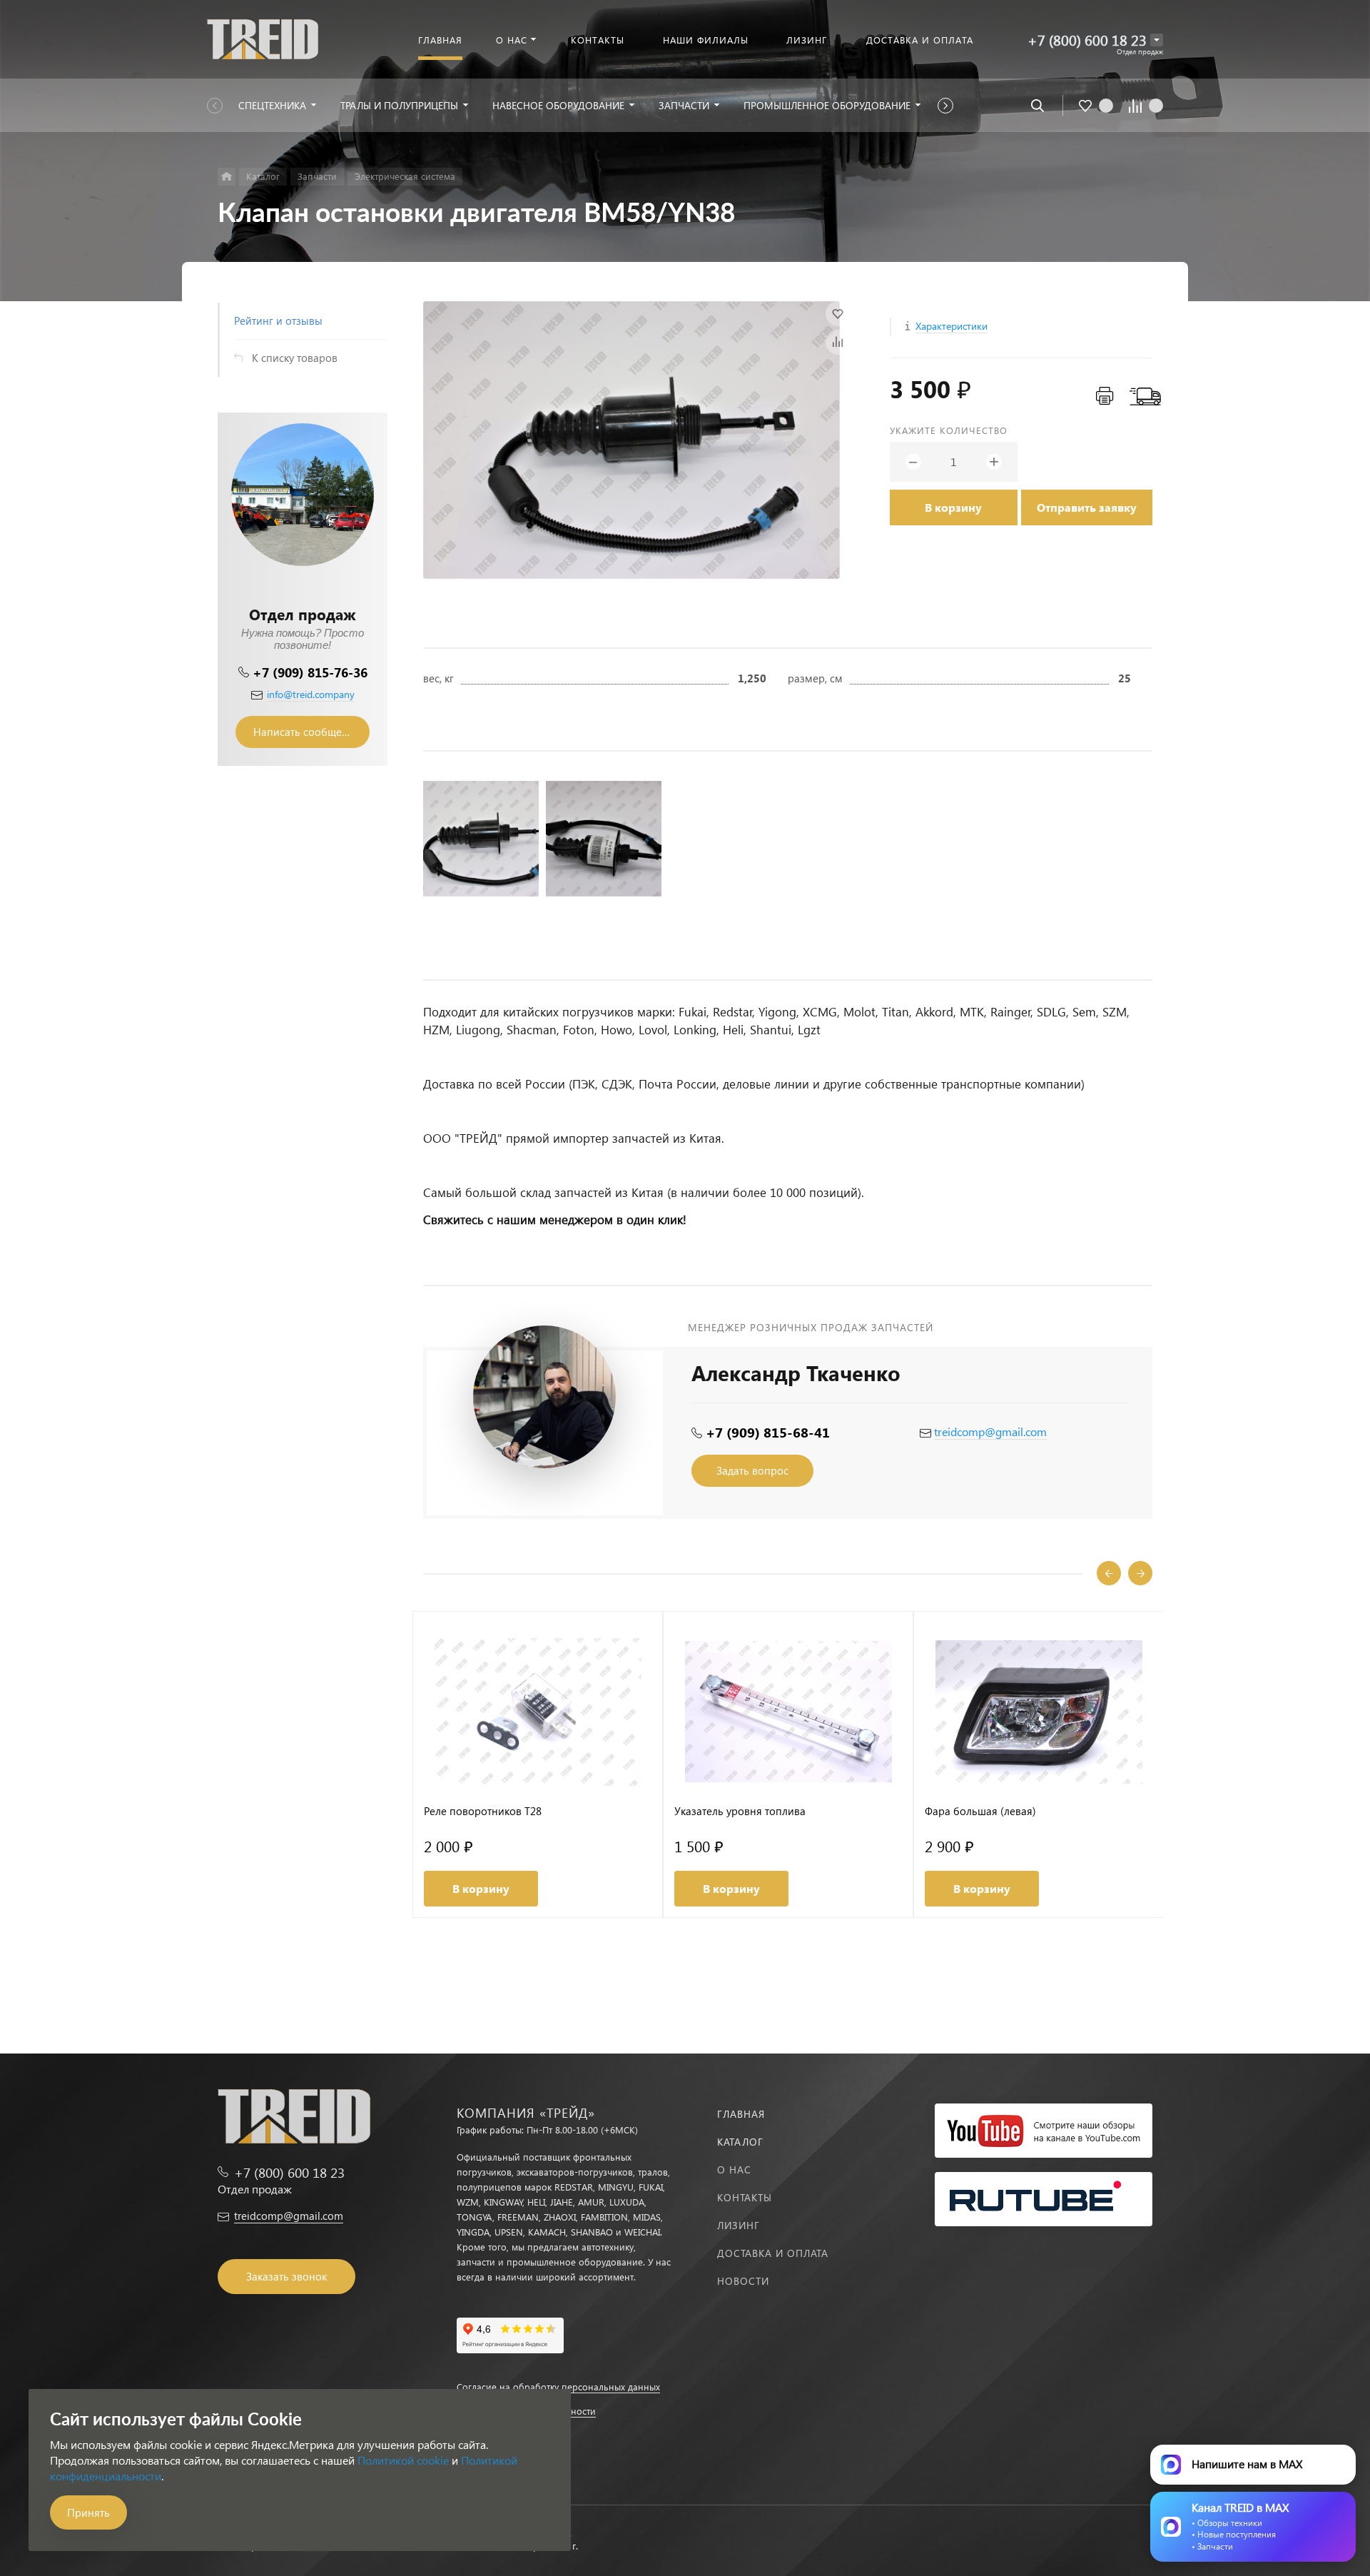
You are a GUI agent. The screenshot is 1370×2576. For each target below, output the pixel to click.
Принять (88, 2512)
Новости (743, 2281)
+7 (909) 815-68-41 (768, 1432)
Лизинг (739, 2225)
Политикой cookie (403, 2460)
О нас (734, 2170)
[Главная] (227, 177)
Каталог (740, 2142)
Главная (741, 2114)
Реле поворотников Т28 (483, 1811)
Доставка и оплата (773, 2253)
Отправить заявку (1087, 507)
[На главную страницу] (263, 37)
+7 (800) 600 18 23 (1087, 40)
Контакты (745, 2197)
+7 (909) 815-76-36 (310, 672)
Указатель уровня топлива (740, 1811)
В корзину (953, 507)
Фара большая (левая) (980, 1811)
